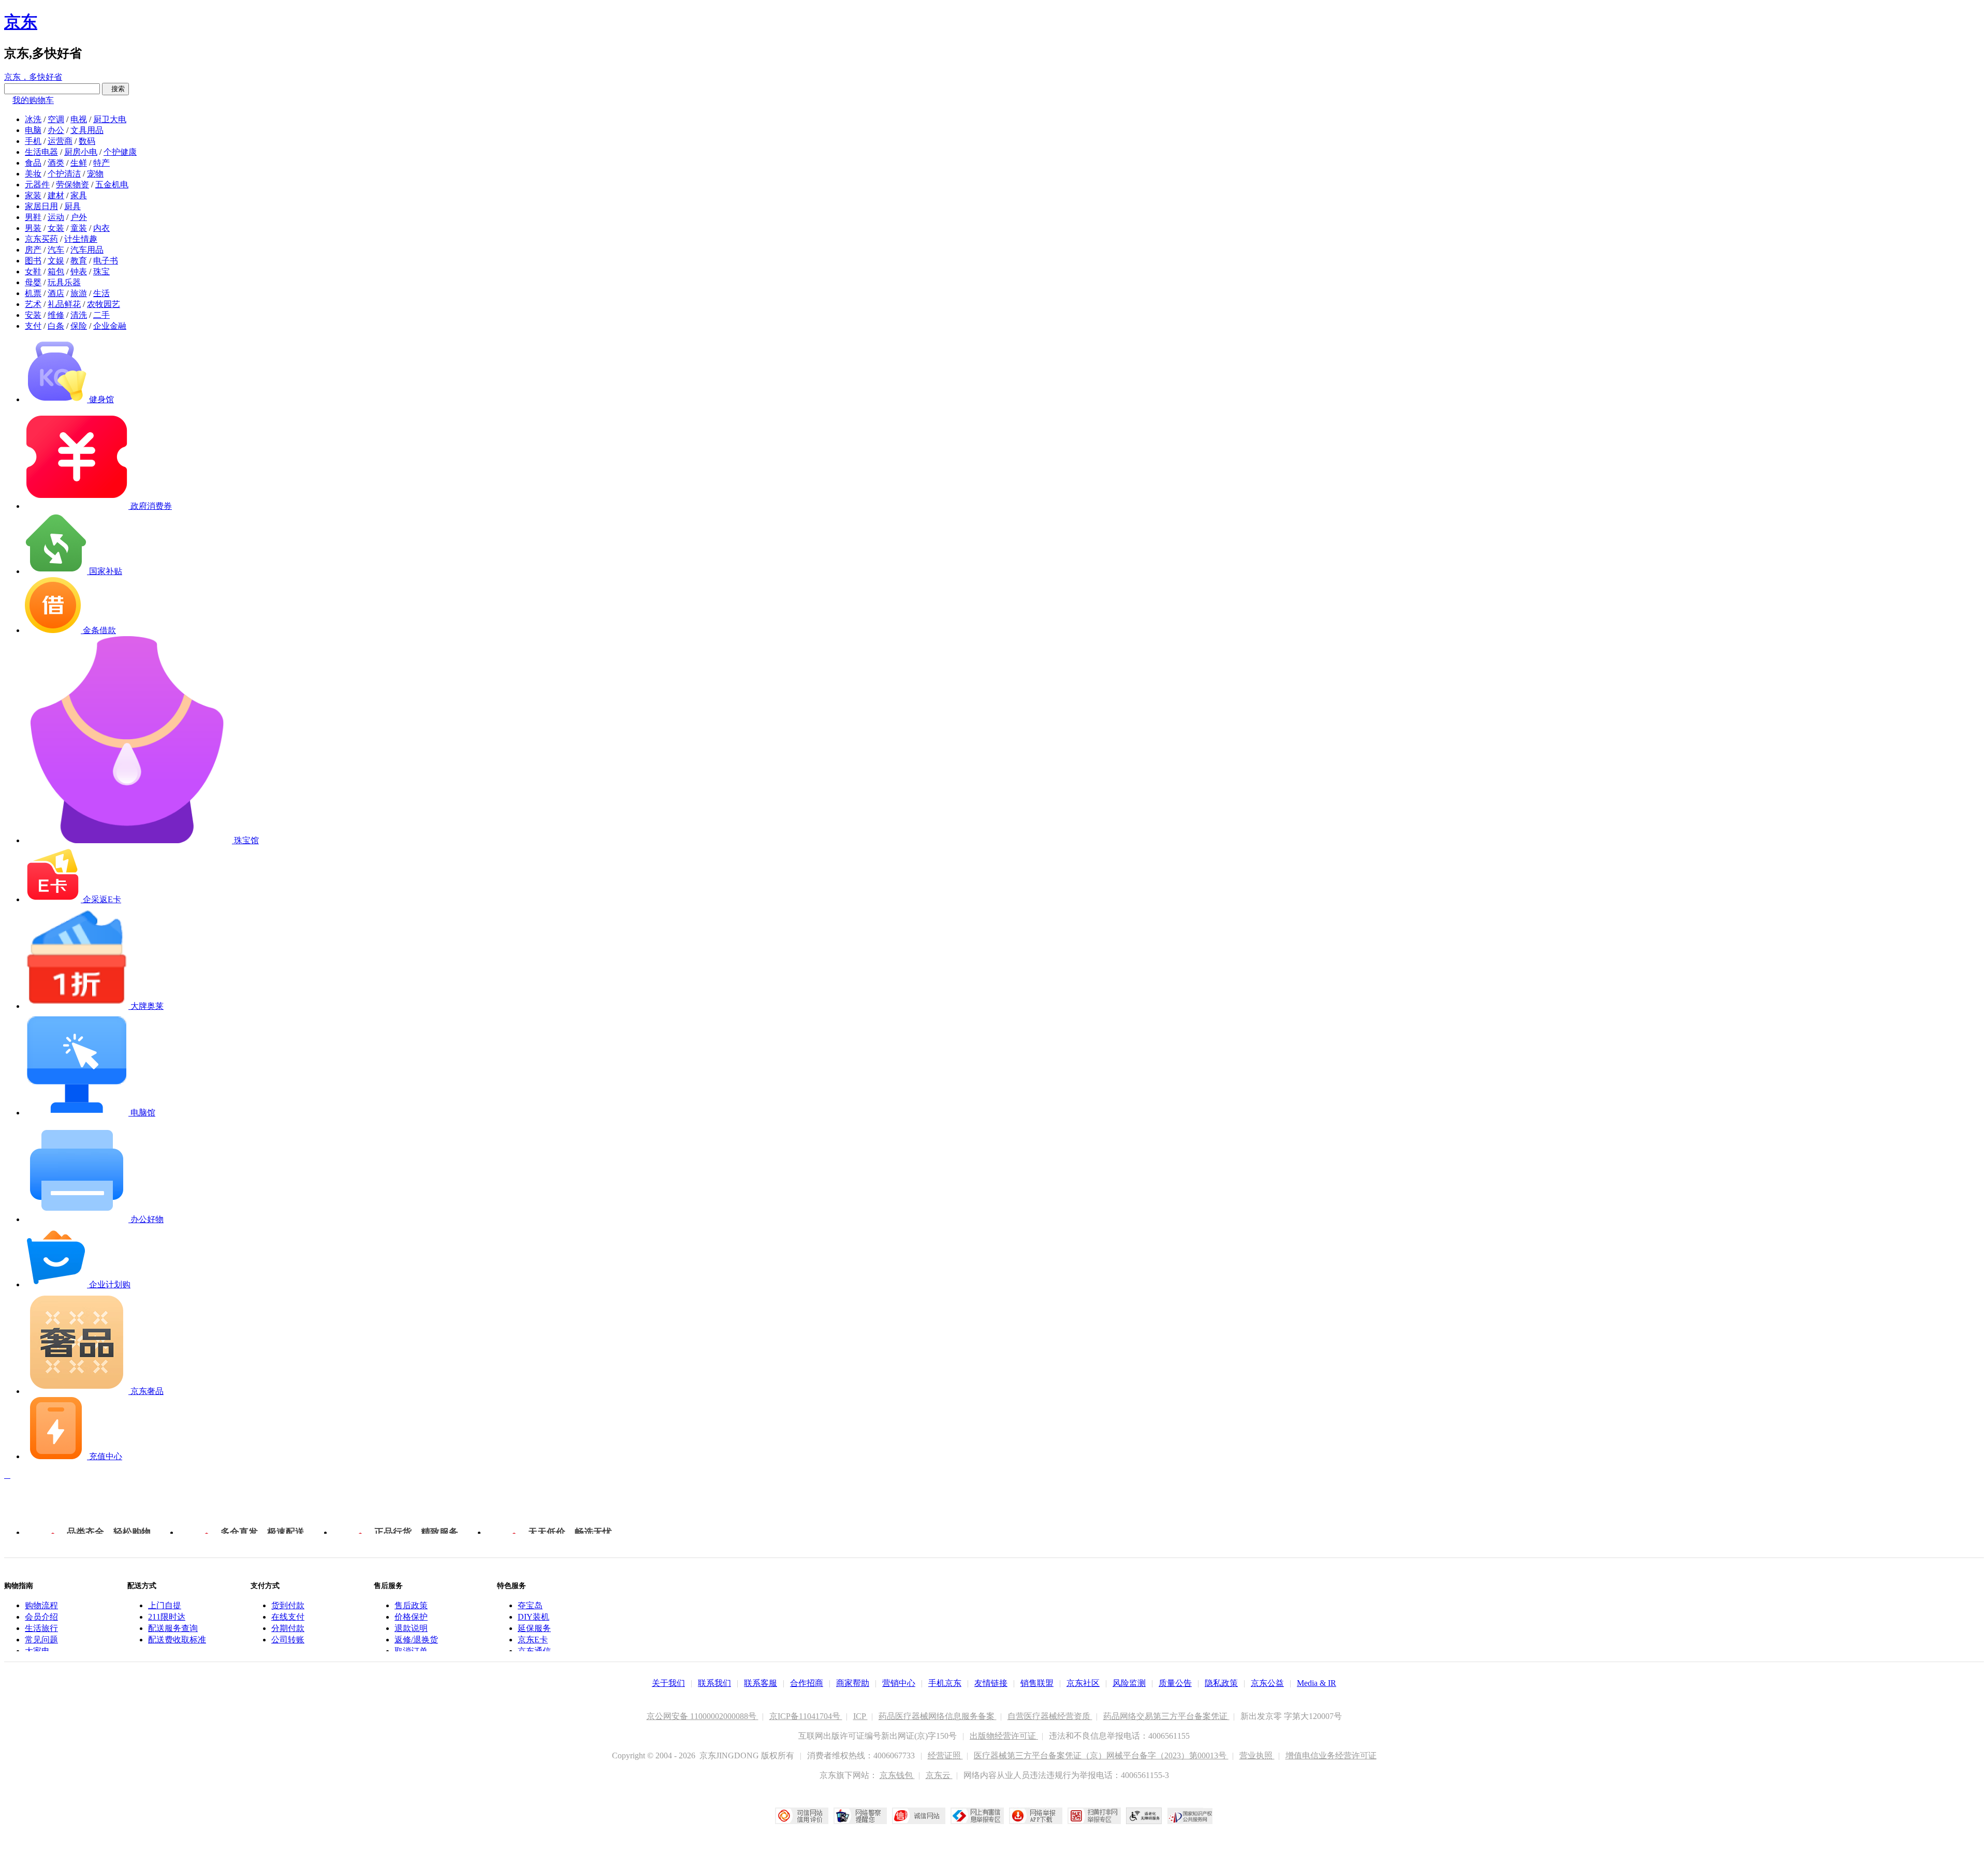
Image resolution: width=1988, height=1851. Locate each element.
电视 (79, 119)
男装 (33, 228)
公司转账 (288, 1640)
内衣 (101, 228)
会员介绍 (41, 1617)
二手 (101, 315)
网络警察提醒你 (860, 1816)
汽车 (56, 250)
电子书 (106, 261)
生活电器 (41, 152)
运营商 (60, 141)
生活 (101, 293)
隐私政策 (1221, 1683)
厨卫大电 (110, 119)
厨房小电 (81, 152)
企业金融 (110, 326)
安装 (33, 315)
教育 (79, 261)
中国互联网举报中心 (977, 1816)
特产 (101, 163)
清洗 (79, 315)
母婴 (33, 282)
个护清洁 (64, 174)
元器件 (37, 185)
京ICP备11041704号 (806, 1716)
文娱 (56, 261)
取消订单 (411, 1651)
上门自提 (165, 1605)
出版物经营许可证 (1004, 1736)
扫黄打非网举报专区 (1094, 1816)
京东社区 (1083, 1683)
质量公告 (1175, 1683)
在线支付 (288, 1617)
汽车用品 (87, 250)
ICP (860, 1716)
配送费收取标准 (177, 1640)
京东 (21, 22)
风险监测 (1129, 1683)
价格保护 (411, 1617)
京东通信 (534, 1651)
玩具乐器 (64, 282)
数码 (87, 141)
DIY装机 (533, 1617)
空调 (56, 119)
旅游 (79, 293)
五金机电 (112, 185)
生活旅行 (41, 1628)
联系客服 (761, 1683)
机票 (33, 293)
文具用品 (87, 130)
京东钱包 (897, 1775)
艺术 (33, 304)
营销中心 (899, 1683)
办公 (56, 130)
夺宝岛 (530, 1605)
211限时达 (167, 1617)
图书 (33, 261)
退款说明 (411, 1628)
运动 (56, 217)
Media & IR (1317, 1683)
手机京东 (945, 1683)
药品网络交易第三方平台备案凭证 (1166, 1716)
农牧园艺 (104, 304)
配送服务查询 (173, 1628)
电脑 (33, 130)
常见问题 (41, 1640)
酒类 (56, 163)
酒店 (56, 293)
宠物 (95, 174)
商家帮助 (853, 1683)
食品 (33, 163)
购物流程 (41, 1605)
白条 (56, 326)
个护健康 (120, 152)
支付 (33, 326)
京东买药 (41, 239)
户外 (79, 217)
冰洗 (33, 119)
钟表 (79, 271)
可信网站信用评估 (802, 1816)
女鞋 (33, 271)
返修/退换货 (416, 1640)
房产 (33, 250)
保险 (79, 326)
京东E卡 (533, 1640)
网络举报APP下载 (1036, 1816)
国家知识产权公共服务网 (1190, 1816)
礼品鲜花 (64, 304)
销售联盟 (1037, 1683)
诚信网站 (919, 1816)
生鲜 (79, 163)
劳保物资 (72, 185)
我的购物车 (33, 100)
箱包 (56, 271)
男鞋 (33, 217)
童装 (79, 228)
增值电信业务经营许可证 (1331, 1755)
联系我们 (714, 1683)
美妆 (33, 174)
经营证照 (945, 1755)
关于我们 (668, 1683)
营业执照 (1257, 1755)
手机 (33, 141)
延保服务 (534, 1628)
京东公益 (1267, 1683)
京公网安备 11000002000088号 (703, 1716)
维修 (56, 315)
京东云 (939, 1775)
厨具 (72, 206)
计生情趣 (81, 239)
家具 (79, 195)
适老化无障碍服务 (1144, 1816)
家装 (33, 195)
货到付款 (288, 1605)
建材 (56, 195)
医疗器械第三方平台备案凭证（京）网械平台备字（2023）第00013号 (1101, 1755)
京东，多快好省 (33, 77)
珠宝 (101, 271)
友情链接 (991, 1683)
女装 (56, 228)
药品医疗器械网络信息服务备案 (938, 1716)
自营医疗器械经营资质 (1050, 1716)
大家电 (37, 1651)
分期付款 (288, 1628)
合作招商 (807, 1683)
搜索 (115, 89)
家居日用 (41, 206)
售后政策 (411, 1605)
